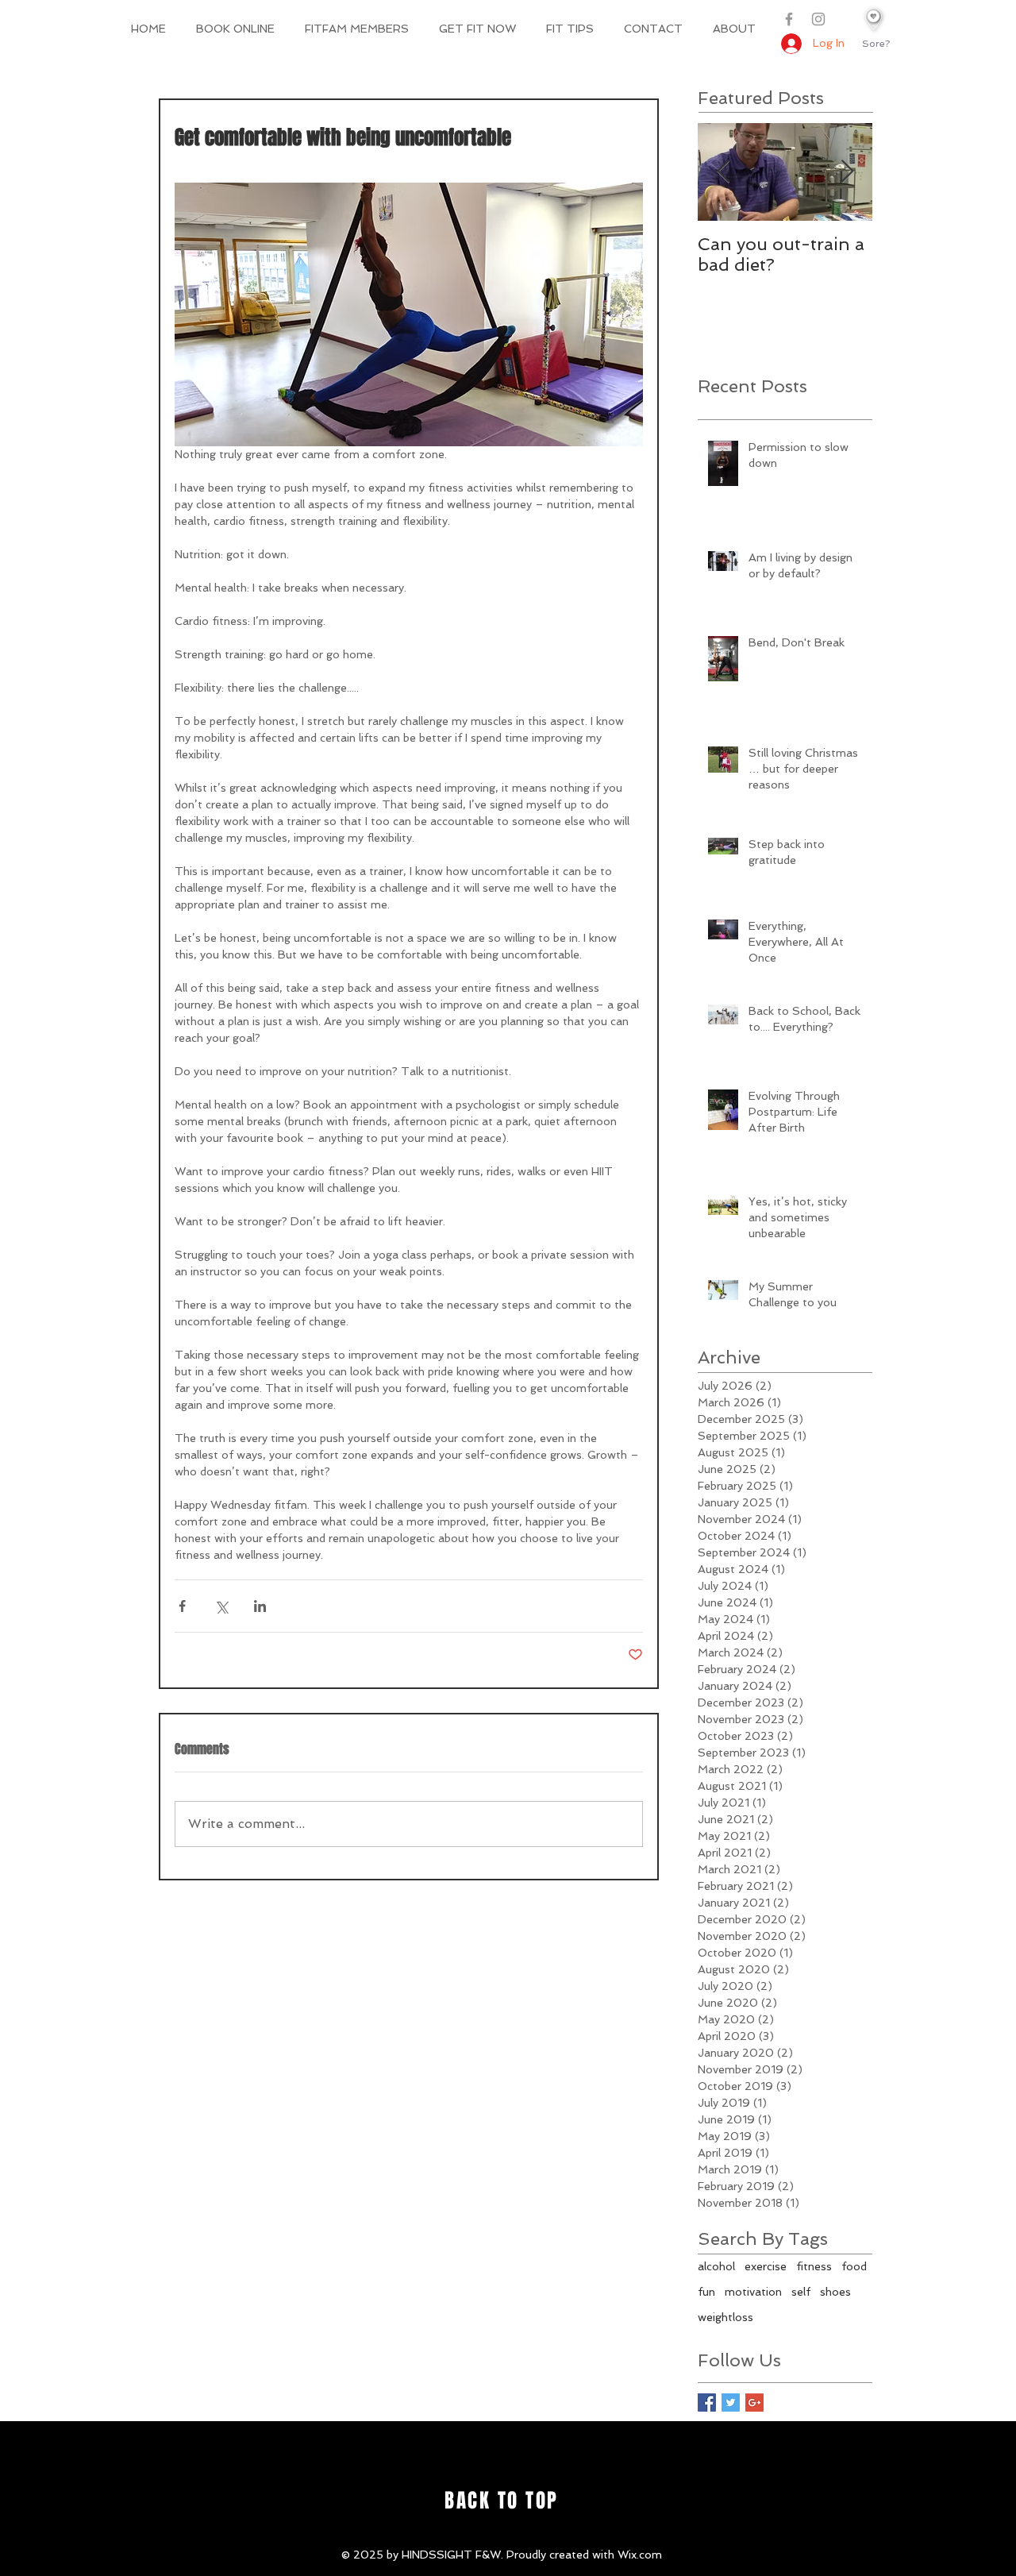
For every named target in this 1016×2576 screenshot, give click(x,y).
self (801, 2292)
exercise (766, 2266)
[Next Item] (847, 172)
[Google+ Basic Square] (754, 2402)
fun (706, 2292)
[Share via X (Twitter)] (221, 1606)
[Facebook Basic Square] (707, 2402)
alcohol (716, 2266)
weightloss (725, 2317)
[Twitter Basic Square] (731, 2402)
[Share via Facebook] (182, 1606)
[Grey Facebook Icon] (789, 19)
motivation (753, 2292)
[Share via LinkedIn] (260, 1606)
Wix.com (640, 2555)
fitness (814, 2266)
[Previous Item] (723, 172)
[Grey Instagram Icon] (818, 19)
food (854, 2266)
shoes (835, 2292)
